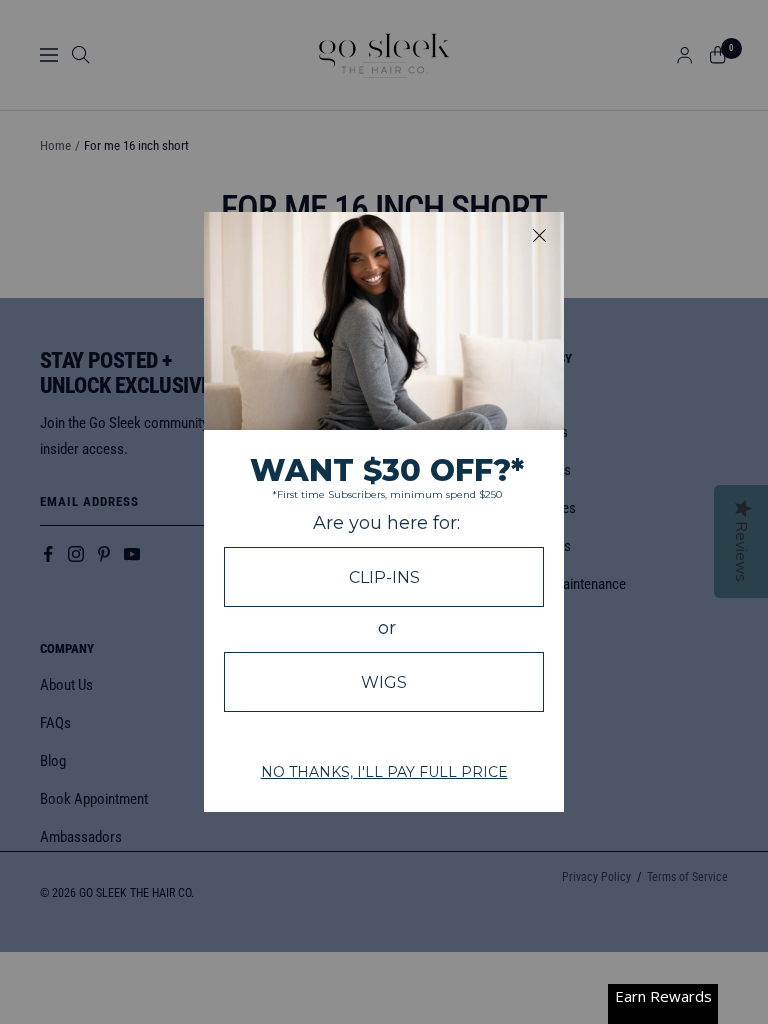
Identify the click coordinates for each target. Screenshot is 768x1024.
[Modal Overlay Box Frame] (384, 512)
